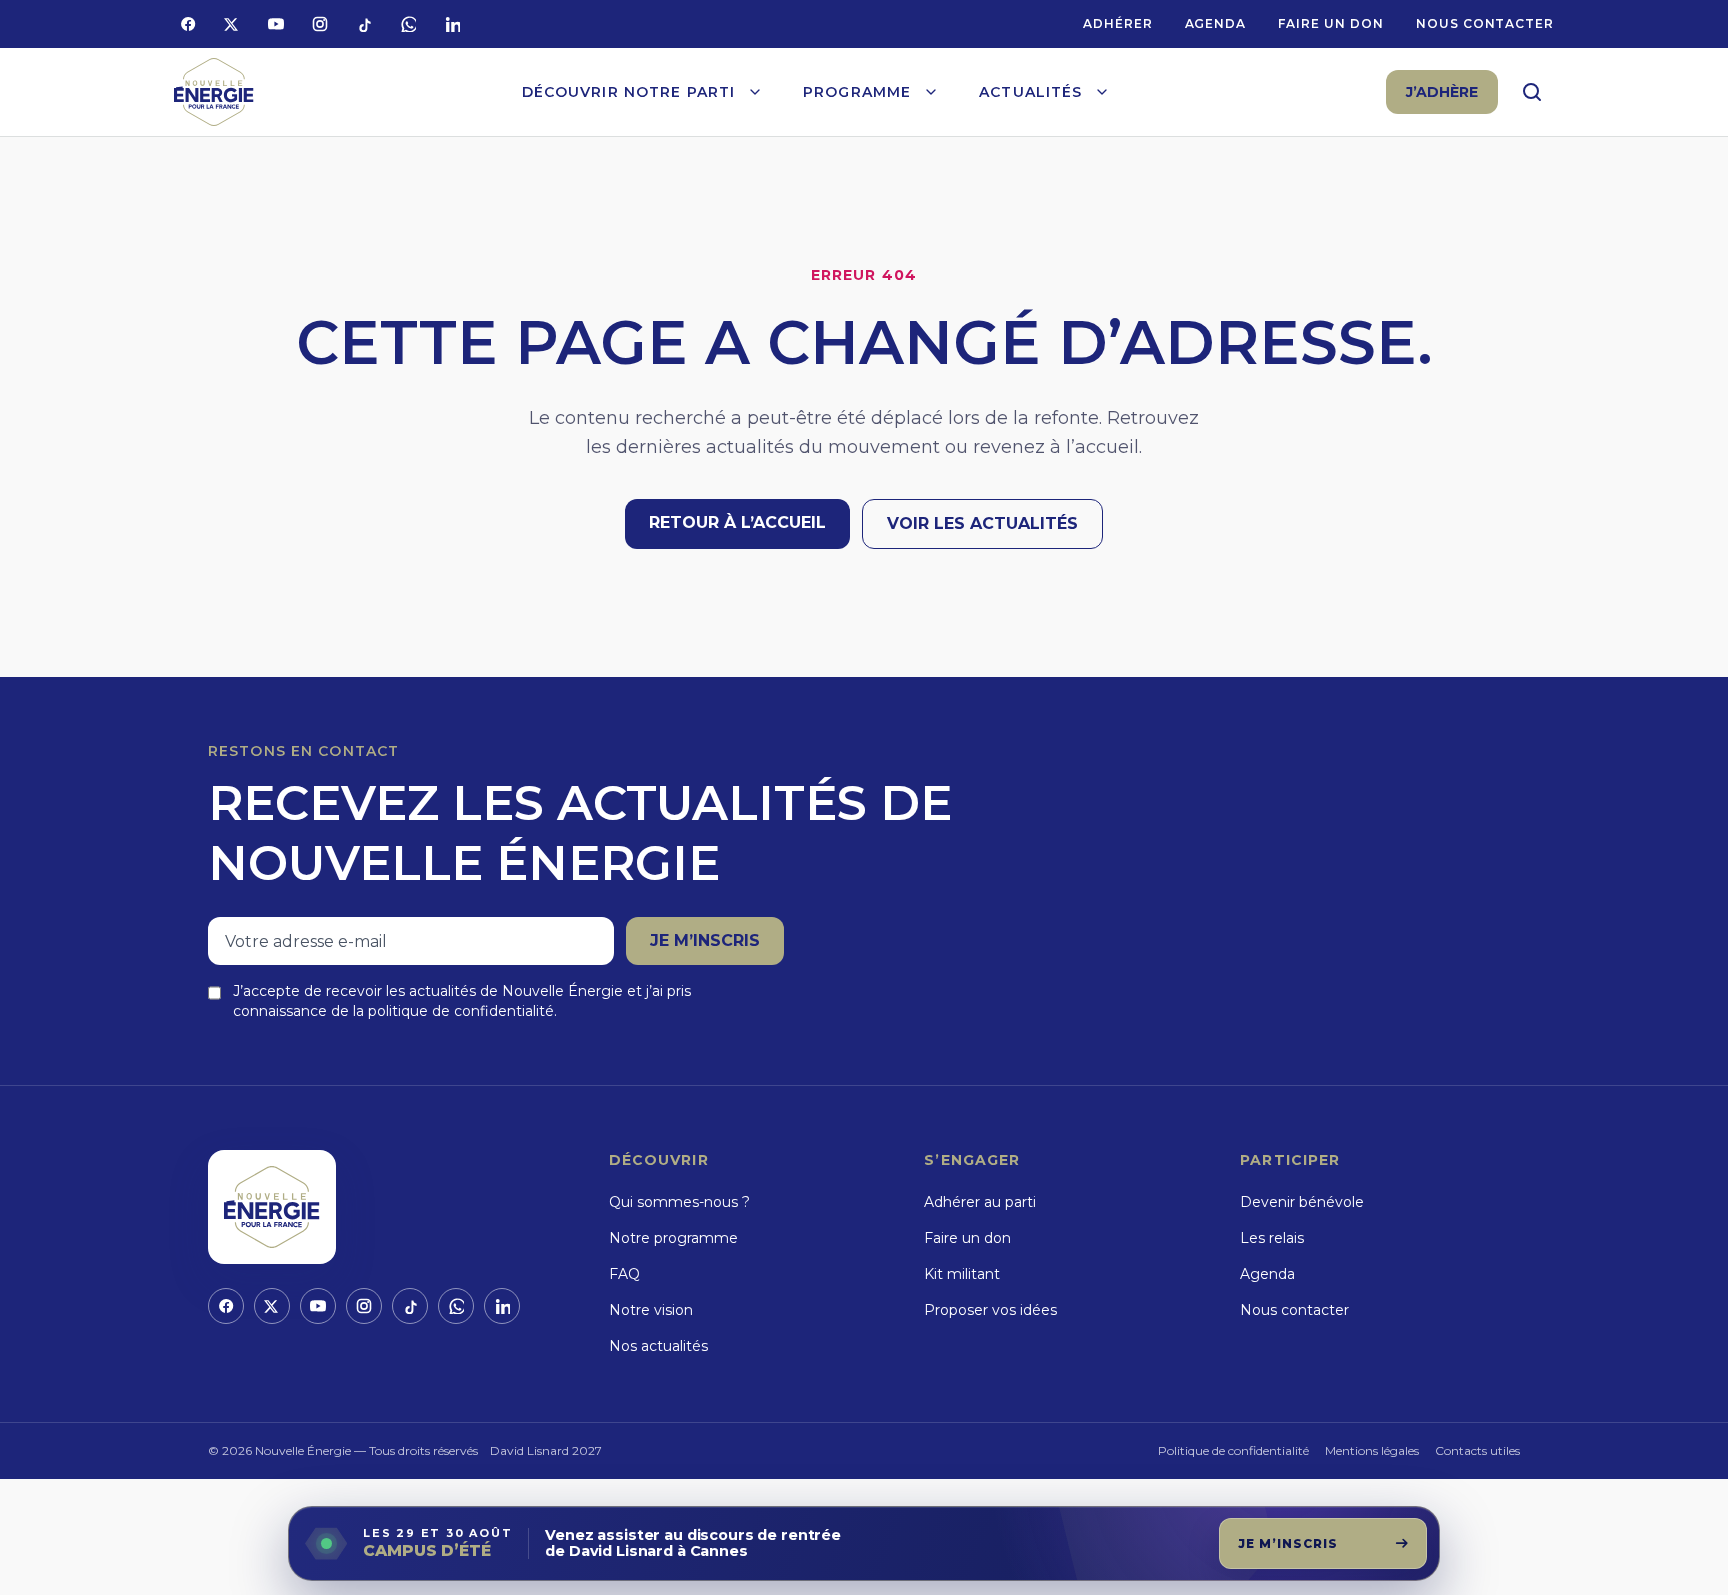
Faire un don (1331, 23)
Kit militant (962, 1274)
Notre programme (673, 1238)
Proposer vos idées (990, 1310)
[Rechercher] (1532, 92)
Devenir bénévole (1302, 1202)
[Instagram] (320, 24)
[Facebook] (188, 24)
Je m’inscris (705, 940)
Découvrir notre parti (629, 92)
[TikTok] (364, 24)
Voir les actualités (982, 523)
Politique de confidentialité (1233, 1450)
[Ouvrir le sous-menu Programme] (931, 92)
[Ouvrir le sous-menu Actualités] (1102, 92)
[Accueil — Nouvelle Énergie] (214, 92)
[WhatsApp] (408, 24)
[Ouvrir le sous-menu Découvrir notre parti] (755, 92)
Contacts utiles (1477, 1450)
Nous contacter (1485, 23)
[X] (232, 24)
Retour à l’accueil (737, 522)
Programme (857, 92)
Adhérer (1118, 23)
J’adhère (1442, 92)
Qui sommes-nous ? (679, 1202)
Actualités (1030, 92)
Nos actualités (658, 1346)
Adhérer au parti (980, 1202)
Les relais (1272, 1238)
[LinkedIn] (452, 24)
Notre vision (651, 1310)
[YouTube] (276, 24)
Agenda (1216, 23)
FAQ (624, 1274)
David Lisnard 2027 (546, 1450)
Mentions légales (1372, 1450)
